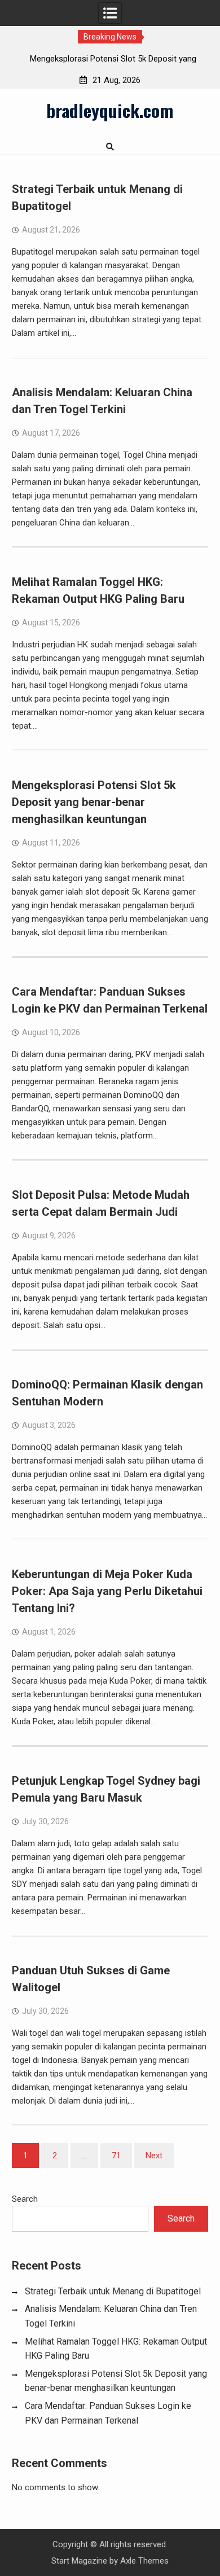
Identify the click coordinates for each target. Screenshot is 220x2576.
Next (154, 2156)
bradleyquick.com (110, 110)
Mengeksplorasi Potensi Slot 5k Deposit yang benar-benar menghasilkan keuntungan (94, 802)
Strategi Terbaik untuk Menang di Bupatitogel (113, 2291)
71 (116, 2156)
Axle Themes (144, 2561)
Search (25, 2199)
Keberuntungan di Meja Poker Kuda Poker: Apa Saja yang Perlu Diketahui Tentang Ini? (107, 1591)
